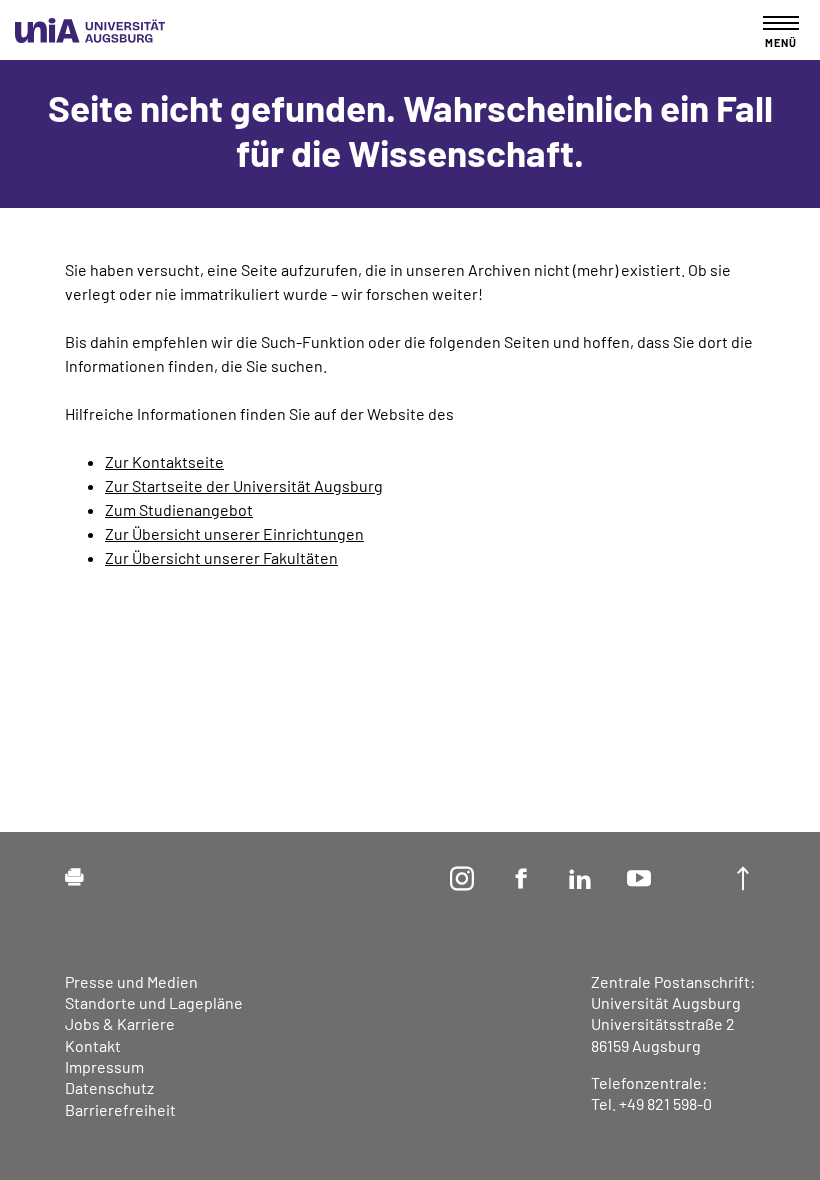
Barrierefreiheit (120, 1109)
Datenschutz (109, 1087)
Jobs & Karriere (120, 1023)
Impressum (104, 1066)
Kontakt (93, 1045)
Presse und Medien (131, 981)
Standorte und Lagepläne (154, 1002)
